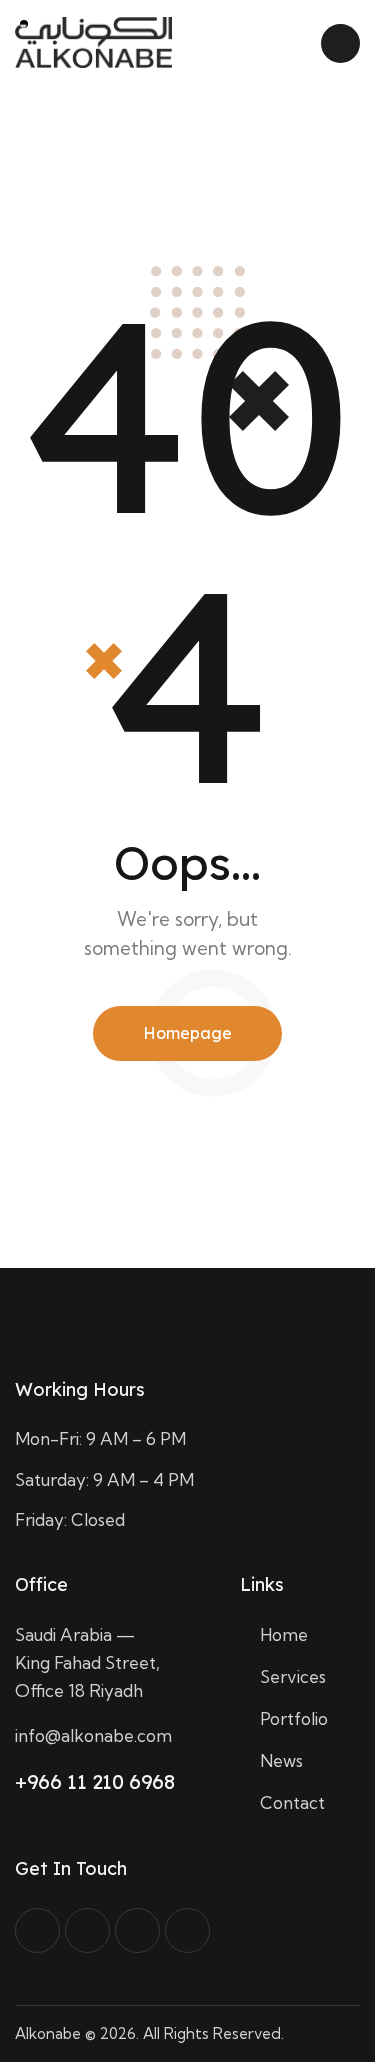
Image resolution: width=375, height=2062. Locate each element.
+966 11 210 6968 (95, 1781)
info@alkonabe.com (93, 1735)
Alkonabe (48, 2033)
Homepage (187, 1033)
